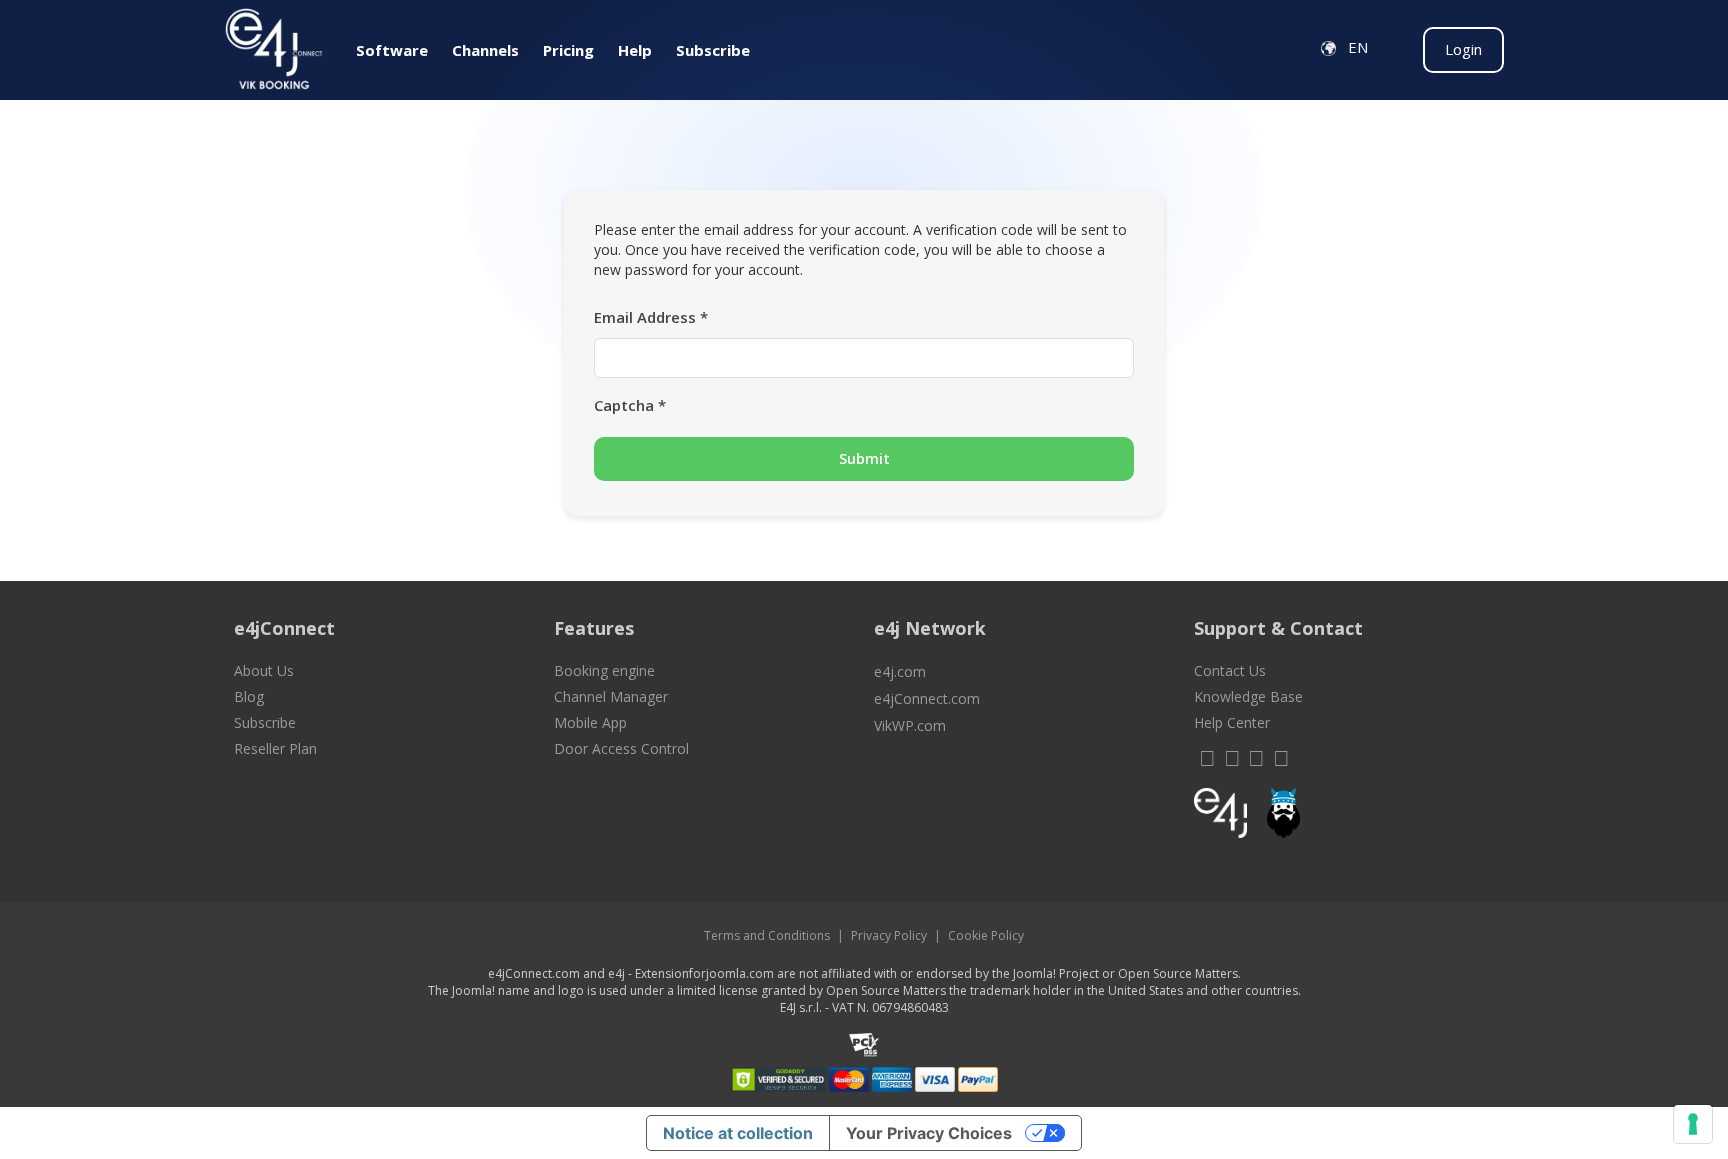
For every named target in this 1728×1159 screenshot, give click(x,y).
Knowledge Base (1248, 696)
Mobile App (590, 722)
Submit (864, 458)
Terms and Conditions (767, 935)
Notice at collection (738, 1133)
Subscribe (265, 722)
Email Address (651, 317)
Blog (249, 696)
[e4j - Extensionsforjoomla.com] (1220, 818)
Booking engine (604, 670)
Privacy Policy (889, 935)
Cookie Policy (986, 935)
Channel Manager (611, 696)
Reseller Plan (275, 748)
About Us (264, 670)
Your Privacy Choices (929, 1133)
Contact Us (1230, 670)
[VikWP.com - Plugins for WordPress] (1344, 813)
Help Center (1232, 722)
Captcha (630, 405)
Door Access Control (621, 748)
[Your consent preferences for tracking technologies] (1693, 1124)
